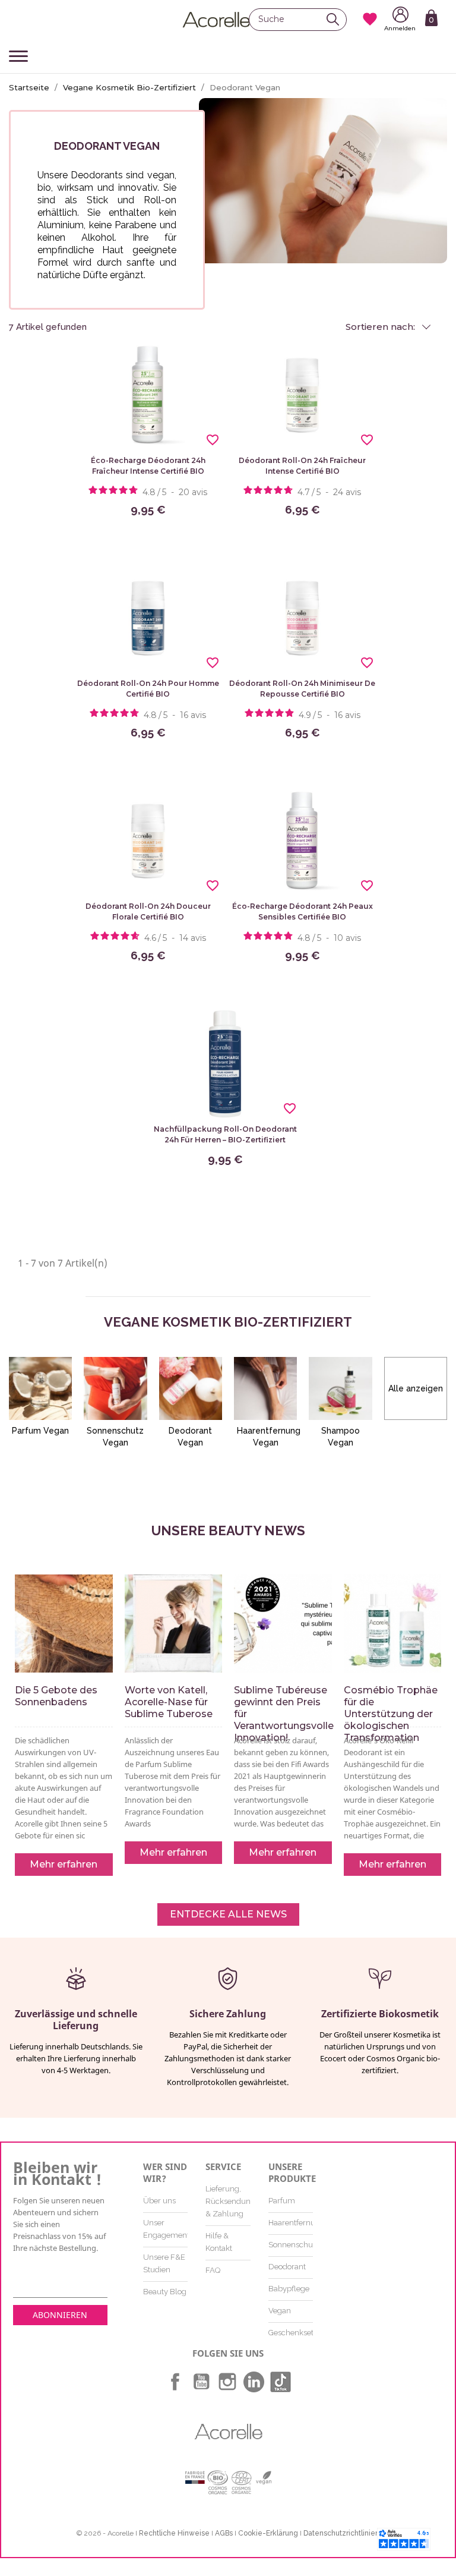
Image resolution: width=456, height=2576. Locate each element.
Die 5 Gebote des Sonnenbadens (56, 1696)
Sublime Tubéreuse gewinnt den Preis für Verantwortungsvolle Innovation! (283, 1714)
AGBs (224, 2533)
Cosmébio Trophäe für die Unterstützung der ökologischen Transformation (391, 1714)
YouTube (201, 2382)
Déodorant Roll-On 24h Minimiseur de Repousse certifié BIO (302, 689)
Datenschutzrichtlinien (341, 2533)
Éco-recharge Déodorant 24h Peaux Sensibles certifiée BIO (303, 911)
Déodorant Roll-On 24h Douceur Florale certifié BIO (148, 911)
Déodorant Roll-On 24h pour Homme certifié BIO (148, 689)
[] (336, 19)
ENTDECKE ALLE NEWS (228, 1914)
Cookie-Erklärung (268, 2533)
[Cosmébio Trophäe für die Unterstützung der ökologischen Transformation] (393, 1624)
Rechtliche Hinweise (174, 2533)
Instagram (227, 2382)
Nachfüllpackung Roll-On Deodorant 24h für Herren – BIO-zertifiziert (225, 1134)
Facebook (175, 2382)
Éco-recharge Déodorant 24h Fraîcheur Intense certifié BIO (148, 466)
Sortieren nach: (381, 327)
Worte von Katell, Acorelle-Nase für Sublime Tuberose (169, 1702)
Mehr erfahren (64, 1864)
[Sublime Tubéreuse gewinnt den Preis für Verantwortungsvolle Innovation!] (283, 1624)
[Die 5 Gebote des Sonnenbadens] (64, 1624)
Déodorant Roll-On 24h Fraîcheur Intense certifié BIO (302, 466)
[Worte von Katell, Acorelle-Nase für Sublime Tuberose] (174, 1624)
